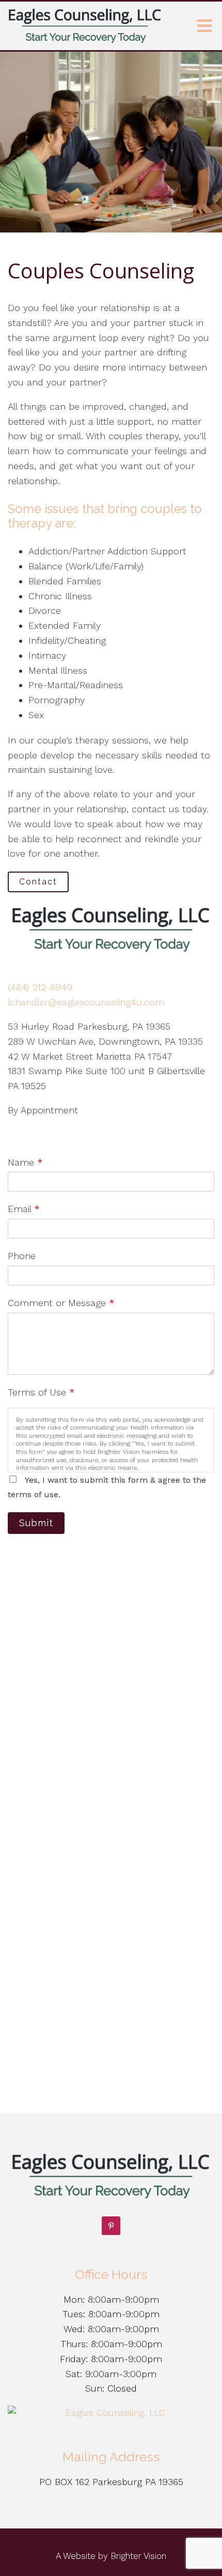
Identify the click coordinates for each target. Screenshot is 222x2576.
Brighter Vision (138, 2556)
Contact (38, 882)
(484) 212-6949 (40, 987)
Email (24, 1209)
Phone (22, 1256)
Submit (36, 1523)
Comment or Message (61, 1303)
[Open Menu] (204, 26)
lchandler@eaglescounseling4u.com (86, 1002)
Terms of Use (41, 1392)
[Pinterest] (111, 2226)
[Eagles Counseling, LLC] (111, 2413)
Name (25, 1162)
